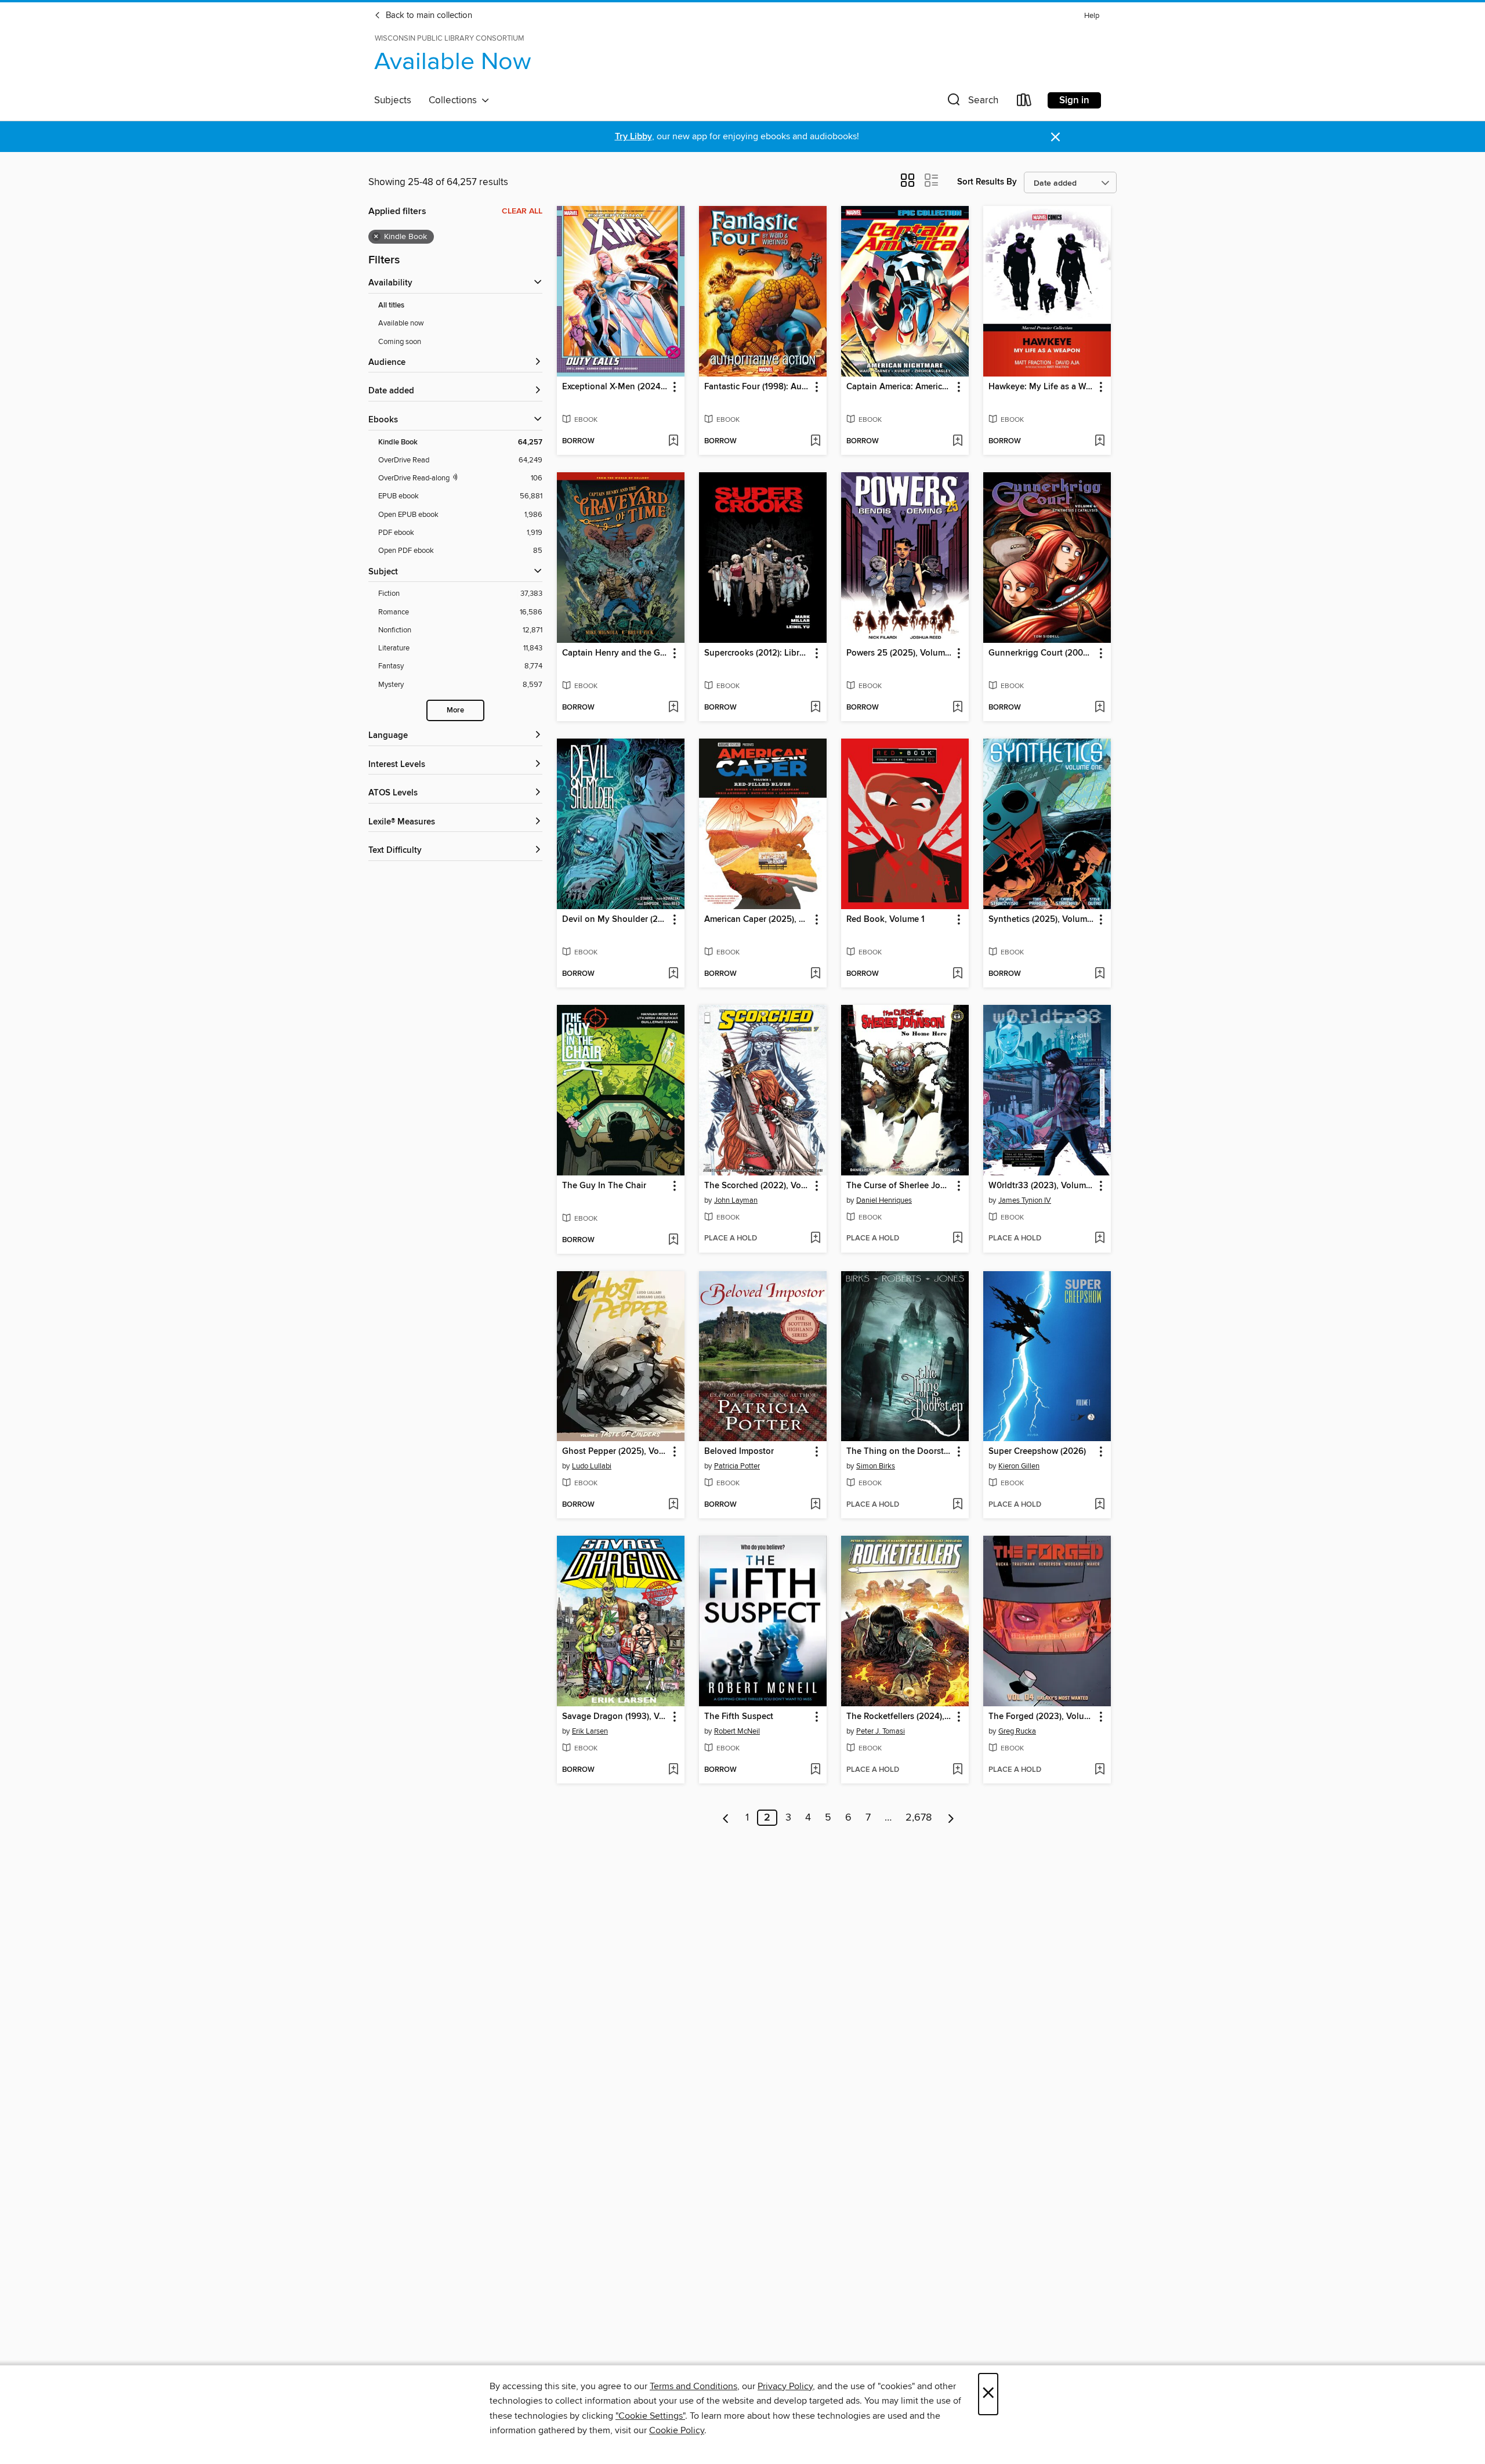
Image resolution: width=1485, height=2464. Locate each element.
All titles (391, 305)
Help (1092, 16)
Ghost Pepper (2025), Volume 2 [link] (615, 1452)
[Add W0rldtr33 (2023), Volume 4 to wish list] (1100, 1239)
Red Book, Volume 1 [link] (885, 920)
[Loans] (1024, 102)
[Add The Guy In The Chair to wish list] (673, 1240)
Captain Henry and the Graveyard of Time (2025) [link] (615, 653)
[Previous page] (726, 1818)
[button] (972, 102)
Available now (401, 323)
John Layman (736, 1200)
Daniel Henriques (884, 1200)
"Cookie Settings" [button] (650, 2416)
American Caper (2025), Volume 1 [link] (757, 920)
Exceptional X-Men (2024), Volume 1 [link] (615, 387)
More (455, 710)
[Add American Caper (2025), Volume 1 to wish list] (815, 974)
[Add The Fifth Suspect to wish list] (815, 1770)
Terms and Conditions (693, 2386)
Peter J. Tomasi (881, 1731)
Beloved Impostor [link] (739, 1452)
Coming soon (400, 342)
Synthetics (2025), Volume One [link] (1042, 920)
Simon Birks (876, 1466)
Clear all (522, 211)
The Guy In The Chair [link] (604, 1186)
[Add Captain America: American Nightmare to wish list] (957, 442)
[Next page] (951, 1818)
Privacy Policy (785, 2386)
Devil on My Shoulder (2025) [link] (615, 920)
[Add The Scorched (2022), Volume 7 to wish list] (815, 1239)
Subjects (393, 100)
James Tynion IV (1025, 1200)
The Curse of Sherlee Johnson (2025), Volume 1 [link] (899, 1186)
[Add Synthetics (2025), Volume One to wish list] (1100, 974)
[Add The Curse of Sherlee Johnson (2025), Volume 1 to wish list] (957, 1239)
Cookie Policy (677, 2430)
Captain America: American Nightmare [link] (899, 387)
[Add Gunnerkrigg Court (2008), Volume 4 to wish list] (1100, 708)
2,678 (919, 1818)
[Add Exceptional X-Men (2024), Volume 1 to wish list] (673, 442)
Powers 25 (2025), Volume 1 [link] (899, 653)
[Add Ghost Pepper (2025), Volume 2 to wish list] (673, 1505)
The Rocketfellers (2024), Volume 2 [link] (899, 1717)
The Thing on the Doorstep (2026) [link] (899, 1452)
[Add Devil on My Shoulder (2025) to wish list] (673, 974)
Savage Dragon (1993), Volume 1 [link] (615, 1717)
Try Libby (633, 137)
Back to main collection (428, 16)
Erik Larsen (590, 1731)
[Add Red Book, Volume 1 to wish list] (957, 974)
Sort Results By (987, 182)
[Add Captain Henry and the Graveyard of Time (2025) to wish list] (673, 708)
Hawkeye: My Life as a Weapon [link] (1042, 387)
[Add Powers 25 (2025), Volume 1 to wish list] (957, 708)
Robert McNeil (737, 1731)
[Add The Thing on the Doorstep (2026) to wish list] (957, 1505)
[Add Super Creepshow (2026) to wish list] (1100, 1505)
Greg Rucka (1017, 1731)
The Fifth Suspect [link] (739, 1717)
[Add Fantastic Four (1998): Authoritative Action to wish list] (815, 442)
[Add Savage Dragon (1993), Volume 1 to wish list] (673, 1770)
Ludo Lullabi (592, 1466)
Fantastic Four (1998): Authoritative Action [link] (757, 387)
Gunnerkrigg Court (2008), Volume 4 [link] (1042, 653)
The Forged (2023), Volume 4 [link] (1042, 1717)
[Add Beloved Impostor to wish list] (815, 1505)
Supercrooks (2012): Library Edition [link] (757, 653)
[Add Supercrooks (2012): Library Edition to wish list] (815, 708)
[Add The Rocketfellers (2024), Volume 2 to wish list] (957, 1770)
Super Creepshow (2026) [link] (1037, 1452)
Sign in (1074, 100)
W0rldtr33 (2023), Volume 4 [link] (1042, 1186)
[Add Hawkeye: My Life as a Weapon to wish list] (1100, 442)
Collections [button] (455, 100)
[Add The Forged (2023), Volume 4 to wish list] (1100, 1770)
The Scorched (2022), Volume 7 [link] (757, 1186)
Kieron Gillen (1019, 1466)
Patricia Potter (737, 1466)
